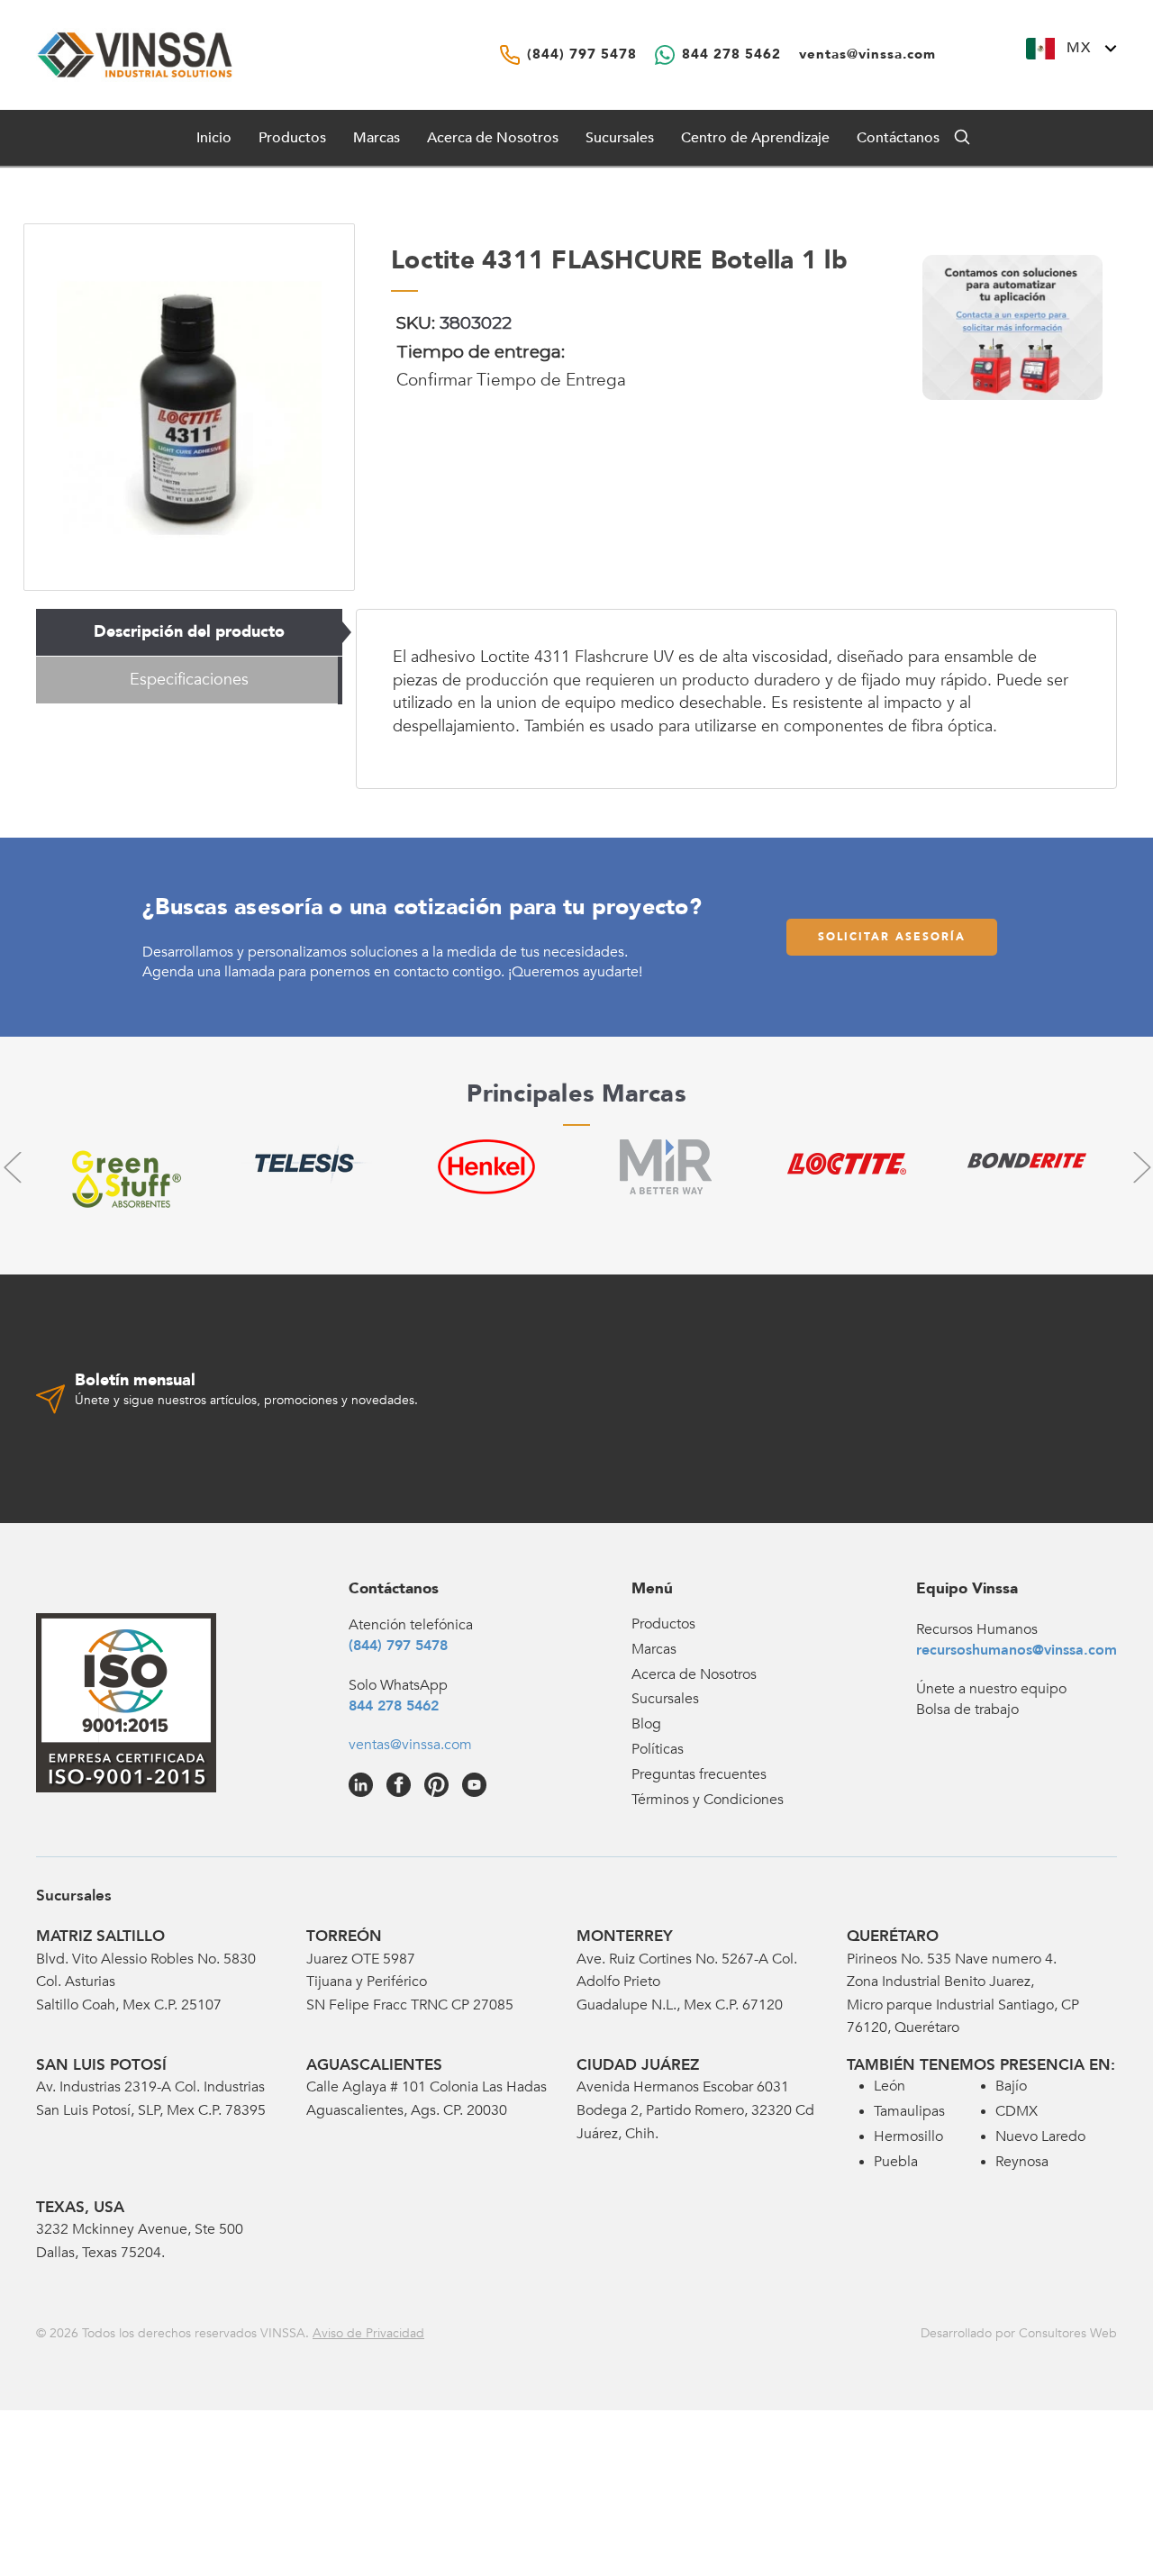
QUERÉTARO (893, 1936)
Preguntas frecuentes (699, 1774)
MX (1079, 48)
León (890, 2086)
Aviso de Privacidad (368, 2333)
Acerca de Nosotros (493, 138)
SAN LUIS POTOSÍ (101, 2065)
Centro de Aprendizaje (755, 138)
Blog (646, 1724)
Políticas (658, 1749)
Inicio (214, 138)
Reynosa (1022, 2162)
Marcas (377, 138)
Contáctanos (898, 138)
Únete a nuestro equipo (991, 1689)
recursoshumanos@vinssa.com (1017, 1650)
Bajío (1011, 2086)
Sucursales (620, 138)
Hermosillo (908, 2136)
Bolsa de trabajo (967, 1710)
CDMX (1017, 2111)
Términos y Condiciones (708, 1800)
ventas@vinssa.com (410, 1745)
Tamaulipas (909, 2111)
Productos (663, 1624)
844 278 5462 (394, 1706)
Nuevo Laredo (1040, 2136)
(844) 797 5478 (398, 1646)
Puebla (896, 2162)
